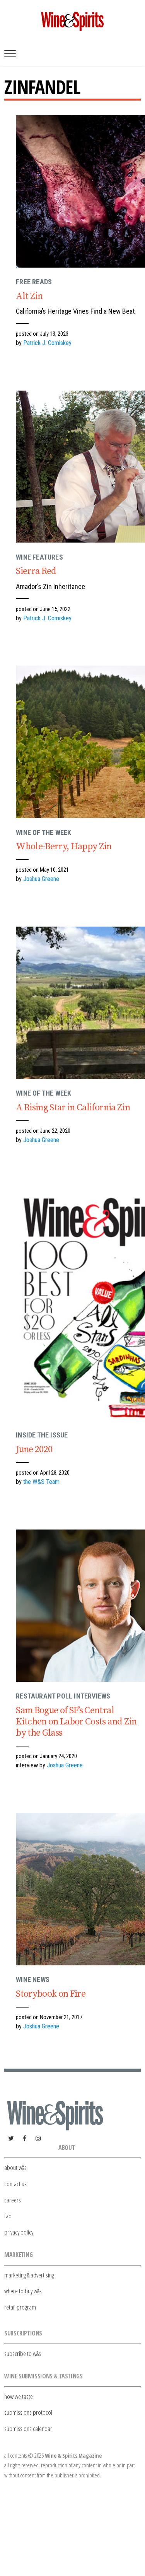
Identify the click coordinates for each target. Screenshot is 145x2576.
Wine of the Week (43, 832)
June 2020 (34, 1449)
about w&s (15, 2167)
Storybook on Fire (51, 1994)
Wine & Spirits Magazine (73, 2456)
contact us (15, 2184)
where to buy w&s (23, 2291)
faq (8, 2216)
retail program (20, 2307)
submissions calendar (28, 2428)
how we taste (19, 2396)
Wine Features (39, 557)
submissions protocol (28, 2412)
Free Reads (34, 282)
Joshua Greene (41, 879)
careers (13, 2200)
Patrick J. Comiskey (47, 343)
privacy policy (19, 2232)
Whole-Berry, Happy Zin (64, 847)
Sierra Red (36, 571)
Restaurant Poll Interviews (63, 1696)
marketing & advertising (29, 2275)
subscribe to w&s (23, 2353)
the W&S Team (41, 1482)
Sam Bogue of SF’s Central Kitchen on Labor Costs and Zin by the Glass (76, 1722)
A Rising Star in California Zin (73, 1108)
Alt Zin (29, 296)
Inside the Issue (42, 1435)
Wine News (33, 1979)
